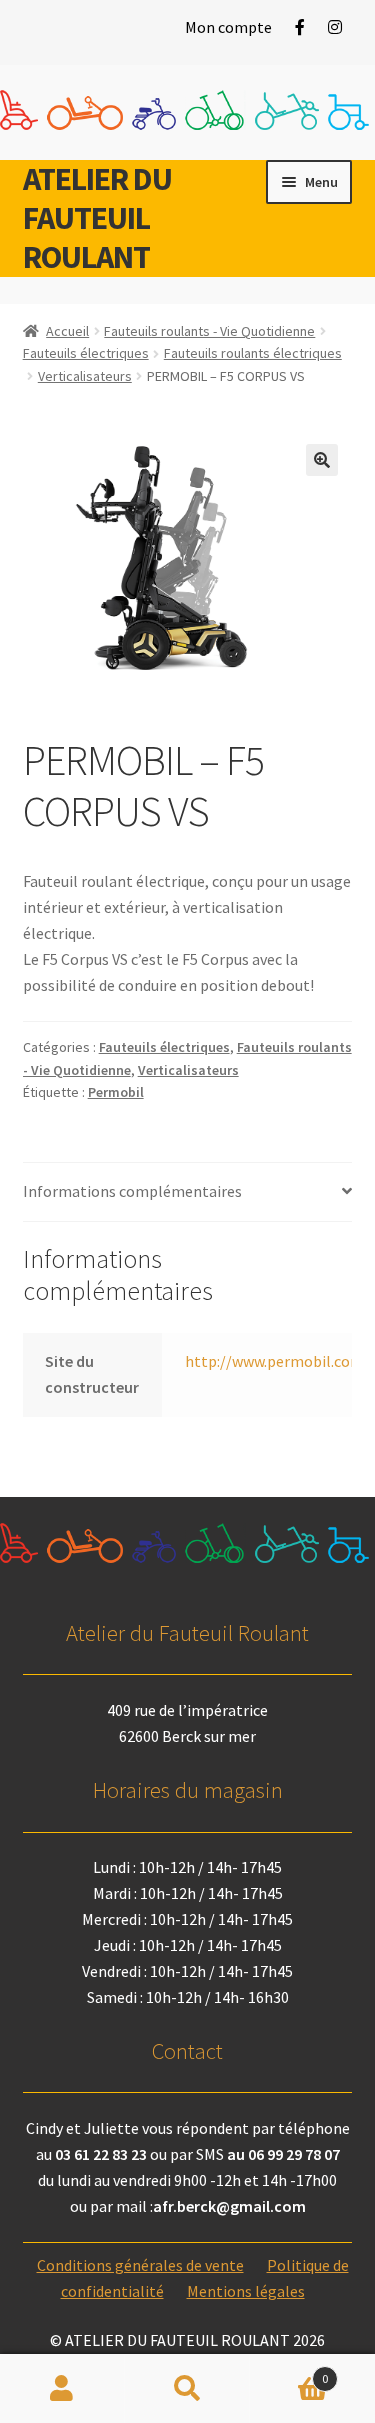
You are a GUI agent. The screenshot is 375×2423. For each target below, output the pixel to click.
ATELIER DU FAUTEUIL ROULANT (97, 218)
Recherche (187, 2389)
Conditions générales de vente (140, 2265)
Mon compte (228, 27)
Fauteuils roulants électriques (253, 353)
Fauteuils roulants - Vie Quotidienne (209, 331)
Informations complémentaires (132, 1191)
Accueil (67, 331)
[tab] (188, 1192)
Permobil (116, 1092)
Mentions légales (246, 2291)
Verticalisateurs (85, 376)
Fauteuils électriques (86, 353)
